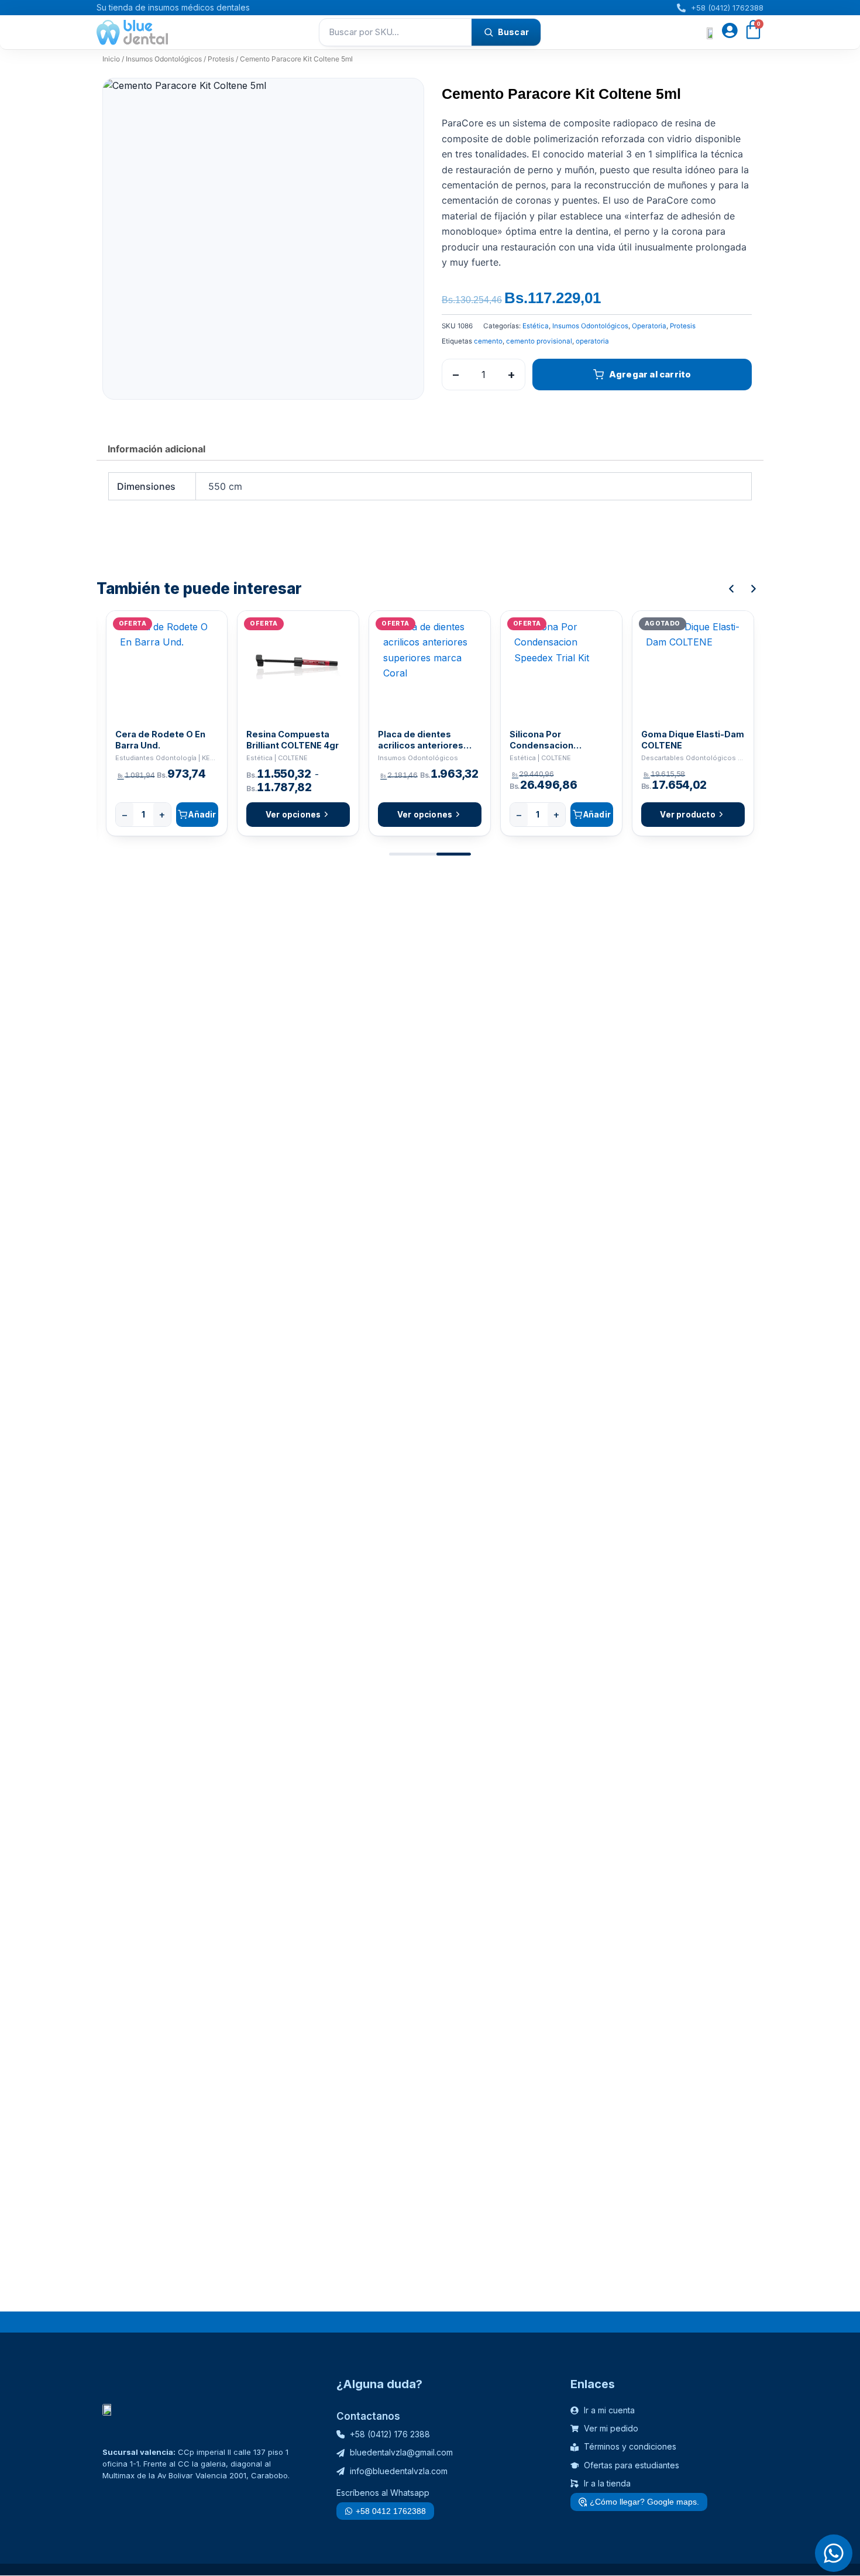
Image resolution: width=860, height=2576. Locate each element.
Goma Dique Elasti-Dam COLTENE (693, 740)
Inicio (111, 59)
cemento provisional (539, 341)
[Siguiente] (754, 589)
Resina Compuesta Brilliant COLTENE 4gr (293, 740)
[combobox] (395, 32)
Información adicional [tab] (156, 449)
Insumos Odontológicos (164, 59)
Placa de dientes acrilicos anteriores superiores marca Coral (429, 740)
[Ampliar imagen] (404, 98)
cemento (488, 341)
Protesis (221, 59)
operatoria (592, 341)
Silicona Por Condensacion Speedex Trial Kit (547, 740)
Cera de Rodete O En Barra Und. (160, 740)
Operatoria (649, 326)
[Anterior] (731, 589)
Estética (536, 326)
